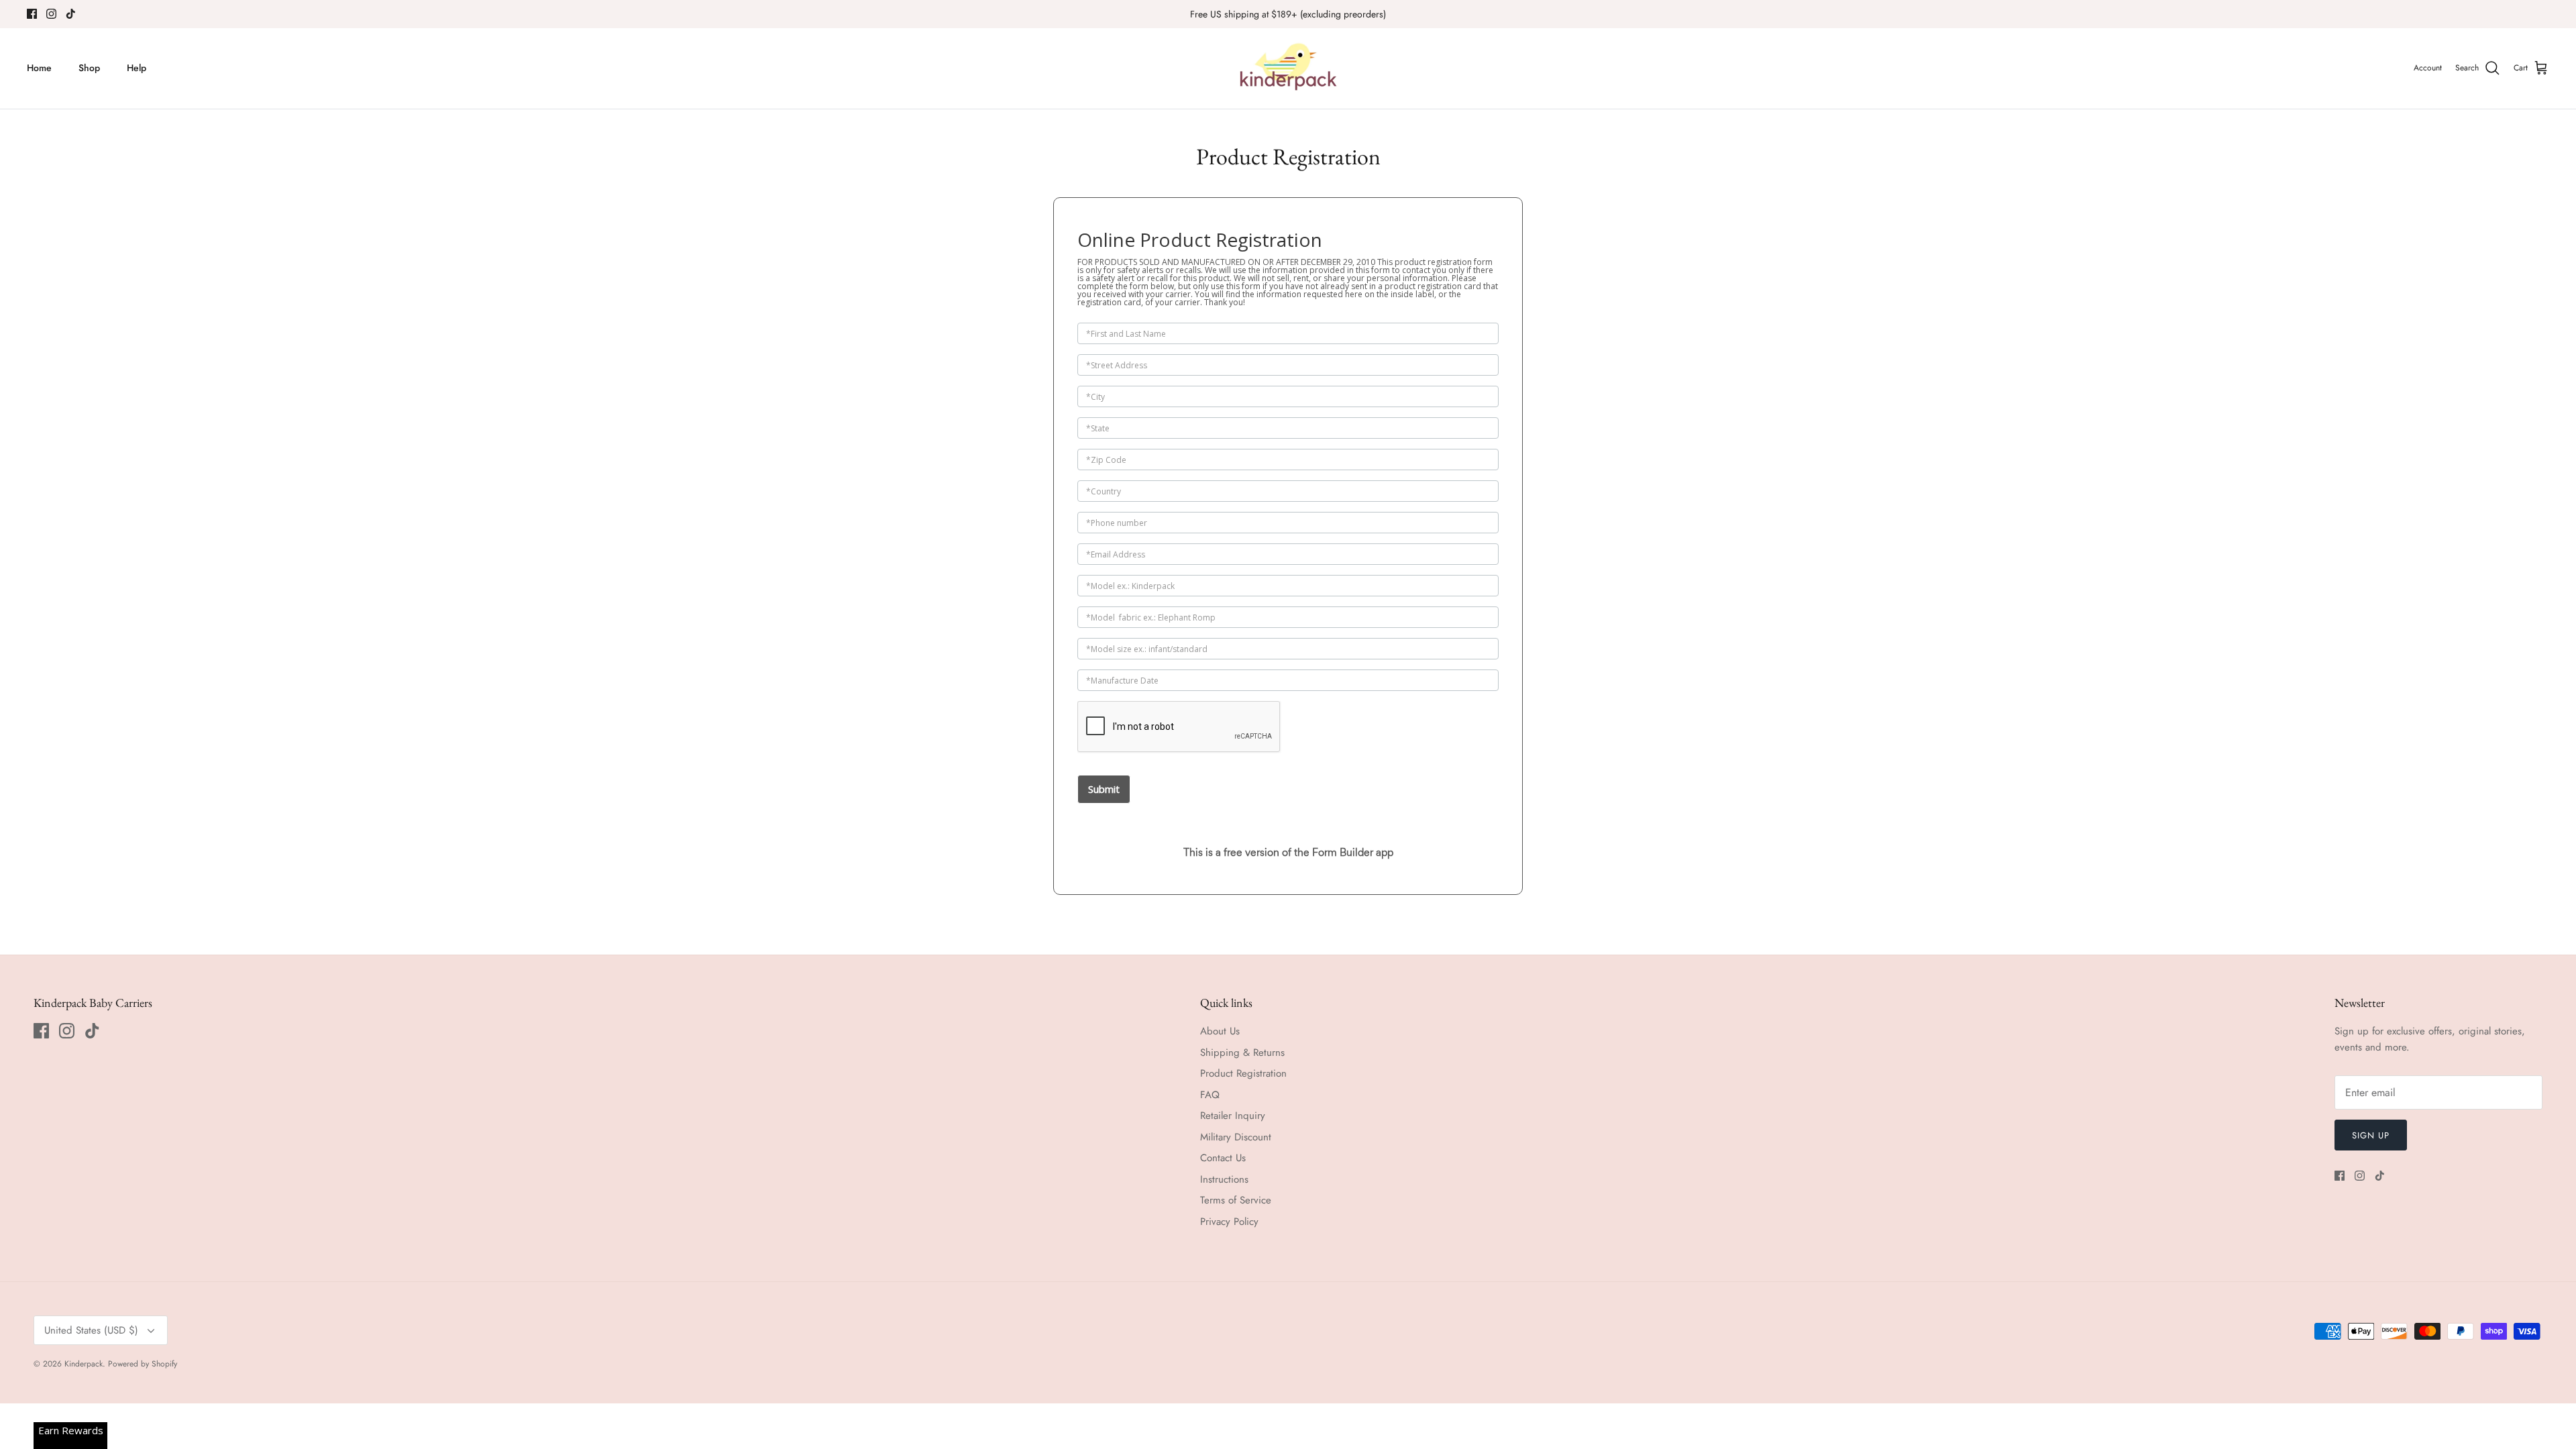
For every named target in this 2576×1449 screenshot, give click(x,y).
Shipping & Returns (1242, 1053)
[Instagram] (51, 14)
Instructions (1224, 1179)
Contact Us (1223, 1158)
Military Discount (1236, 1137)
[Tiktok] (71, 14)
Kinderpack (84, 1364)
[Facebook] (32, 14)
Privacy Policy (1229, 1222)
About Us (1220, 1031)
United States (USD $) (91, 1330)
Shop (89, 68)
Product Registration (1243, 1073)
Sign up (2371, 1135)
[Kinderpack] (1288, 68)
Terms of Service (1236, 1200)
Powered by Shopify (143, 1364)
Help (137, 68)
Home (39, 68)
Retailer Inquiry (1233, 1116)
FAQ (1210, 1095)
